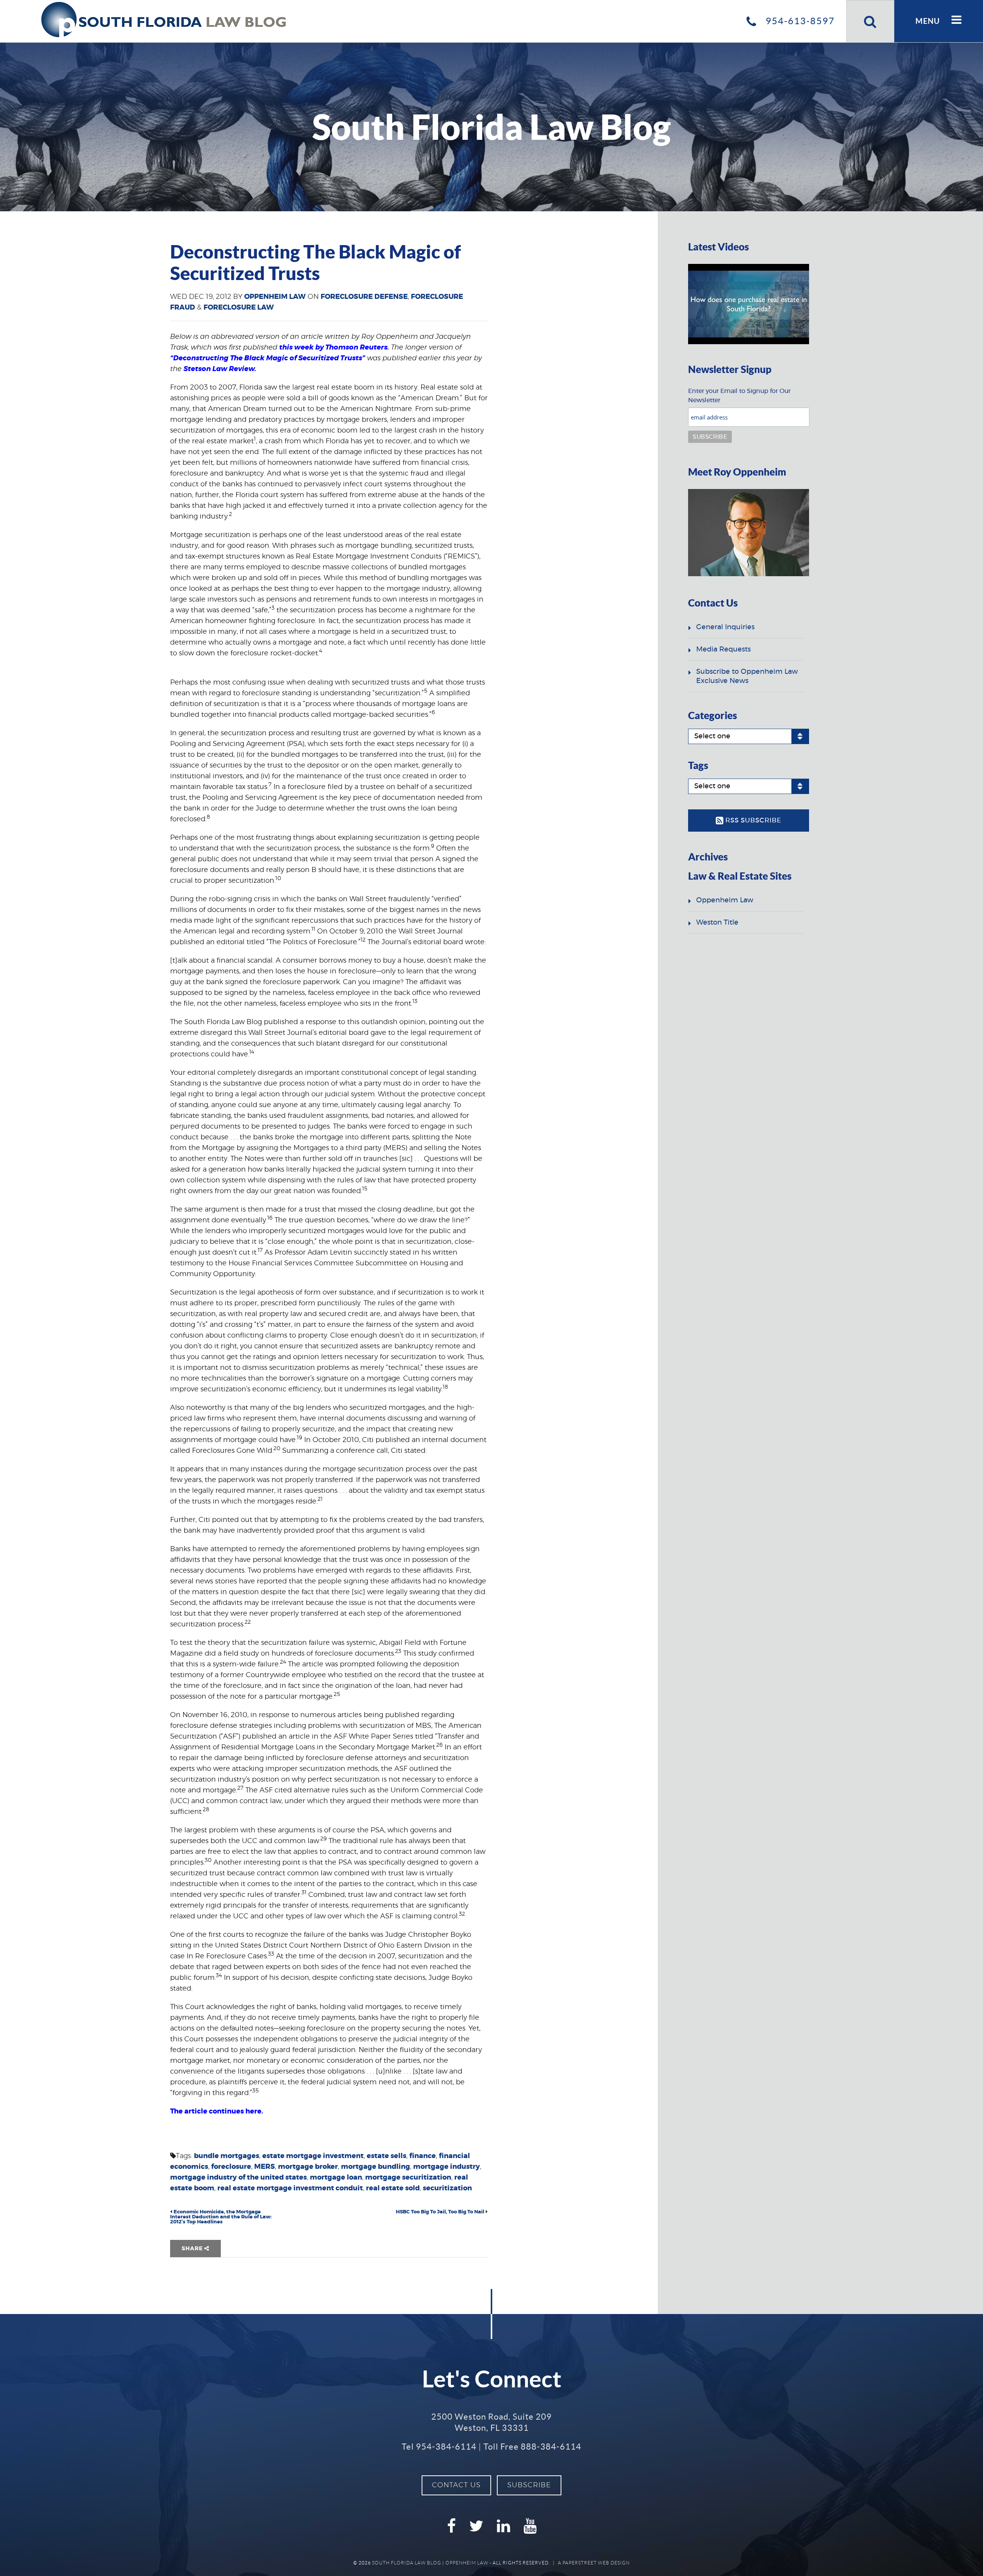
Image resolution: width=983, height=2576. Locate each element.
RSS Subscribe (752, 820)
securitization (447, 2188)
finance (423, 2156)
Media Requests (723, 650)
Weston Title (717, 923)
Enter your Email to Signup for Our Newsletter (739, 396)
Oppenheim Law (275, 297)
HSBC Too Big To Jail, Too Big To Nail (440, 2212)
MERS (265, 2167)
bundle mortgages (227, 2156)
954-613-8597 (799, 21)
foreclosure (231, 2167)
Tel (439, 2447)
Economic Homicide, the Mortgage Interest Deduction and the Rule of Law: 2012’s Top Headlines (221, 2217)
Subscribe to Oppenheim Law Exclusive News (747, 676)
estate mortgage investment (313, 2156)
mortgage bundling (376, 2167)
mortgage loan (336, 2178)
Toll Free (532, 2447)
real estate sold (393, 2188)
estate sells (386, 2156)
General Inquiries (725, 627)
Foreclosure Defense (364, 297)
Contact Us (456, 2485)
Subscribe (529, 2485)
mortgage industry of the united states (238, 2178)
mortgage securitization (408, 2178)
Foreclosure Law (239, 308)
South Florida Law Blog (407, 2563)
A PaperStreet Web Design (594, 2563)
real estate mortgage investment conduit (290, 2188)
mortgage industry (447, 2167)
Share (193, 2249)
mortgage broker (308, 2167)
